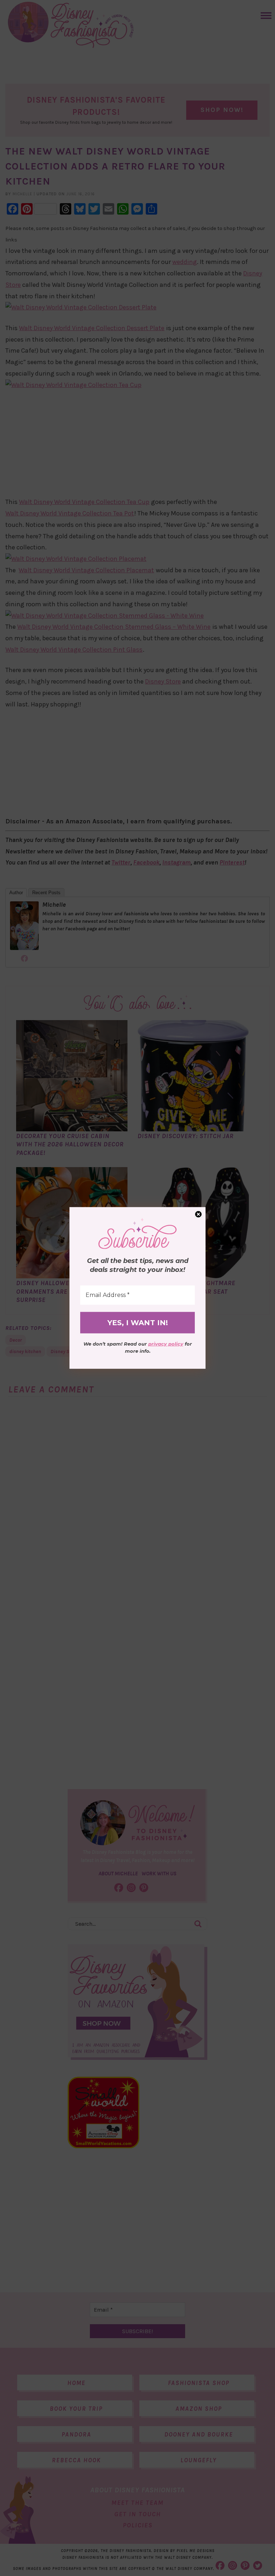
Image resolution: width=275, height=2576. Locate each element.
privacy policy (166, 1344)
